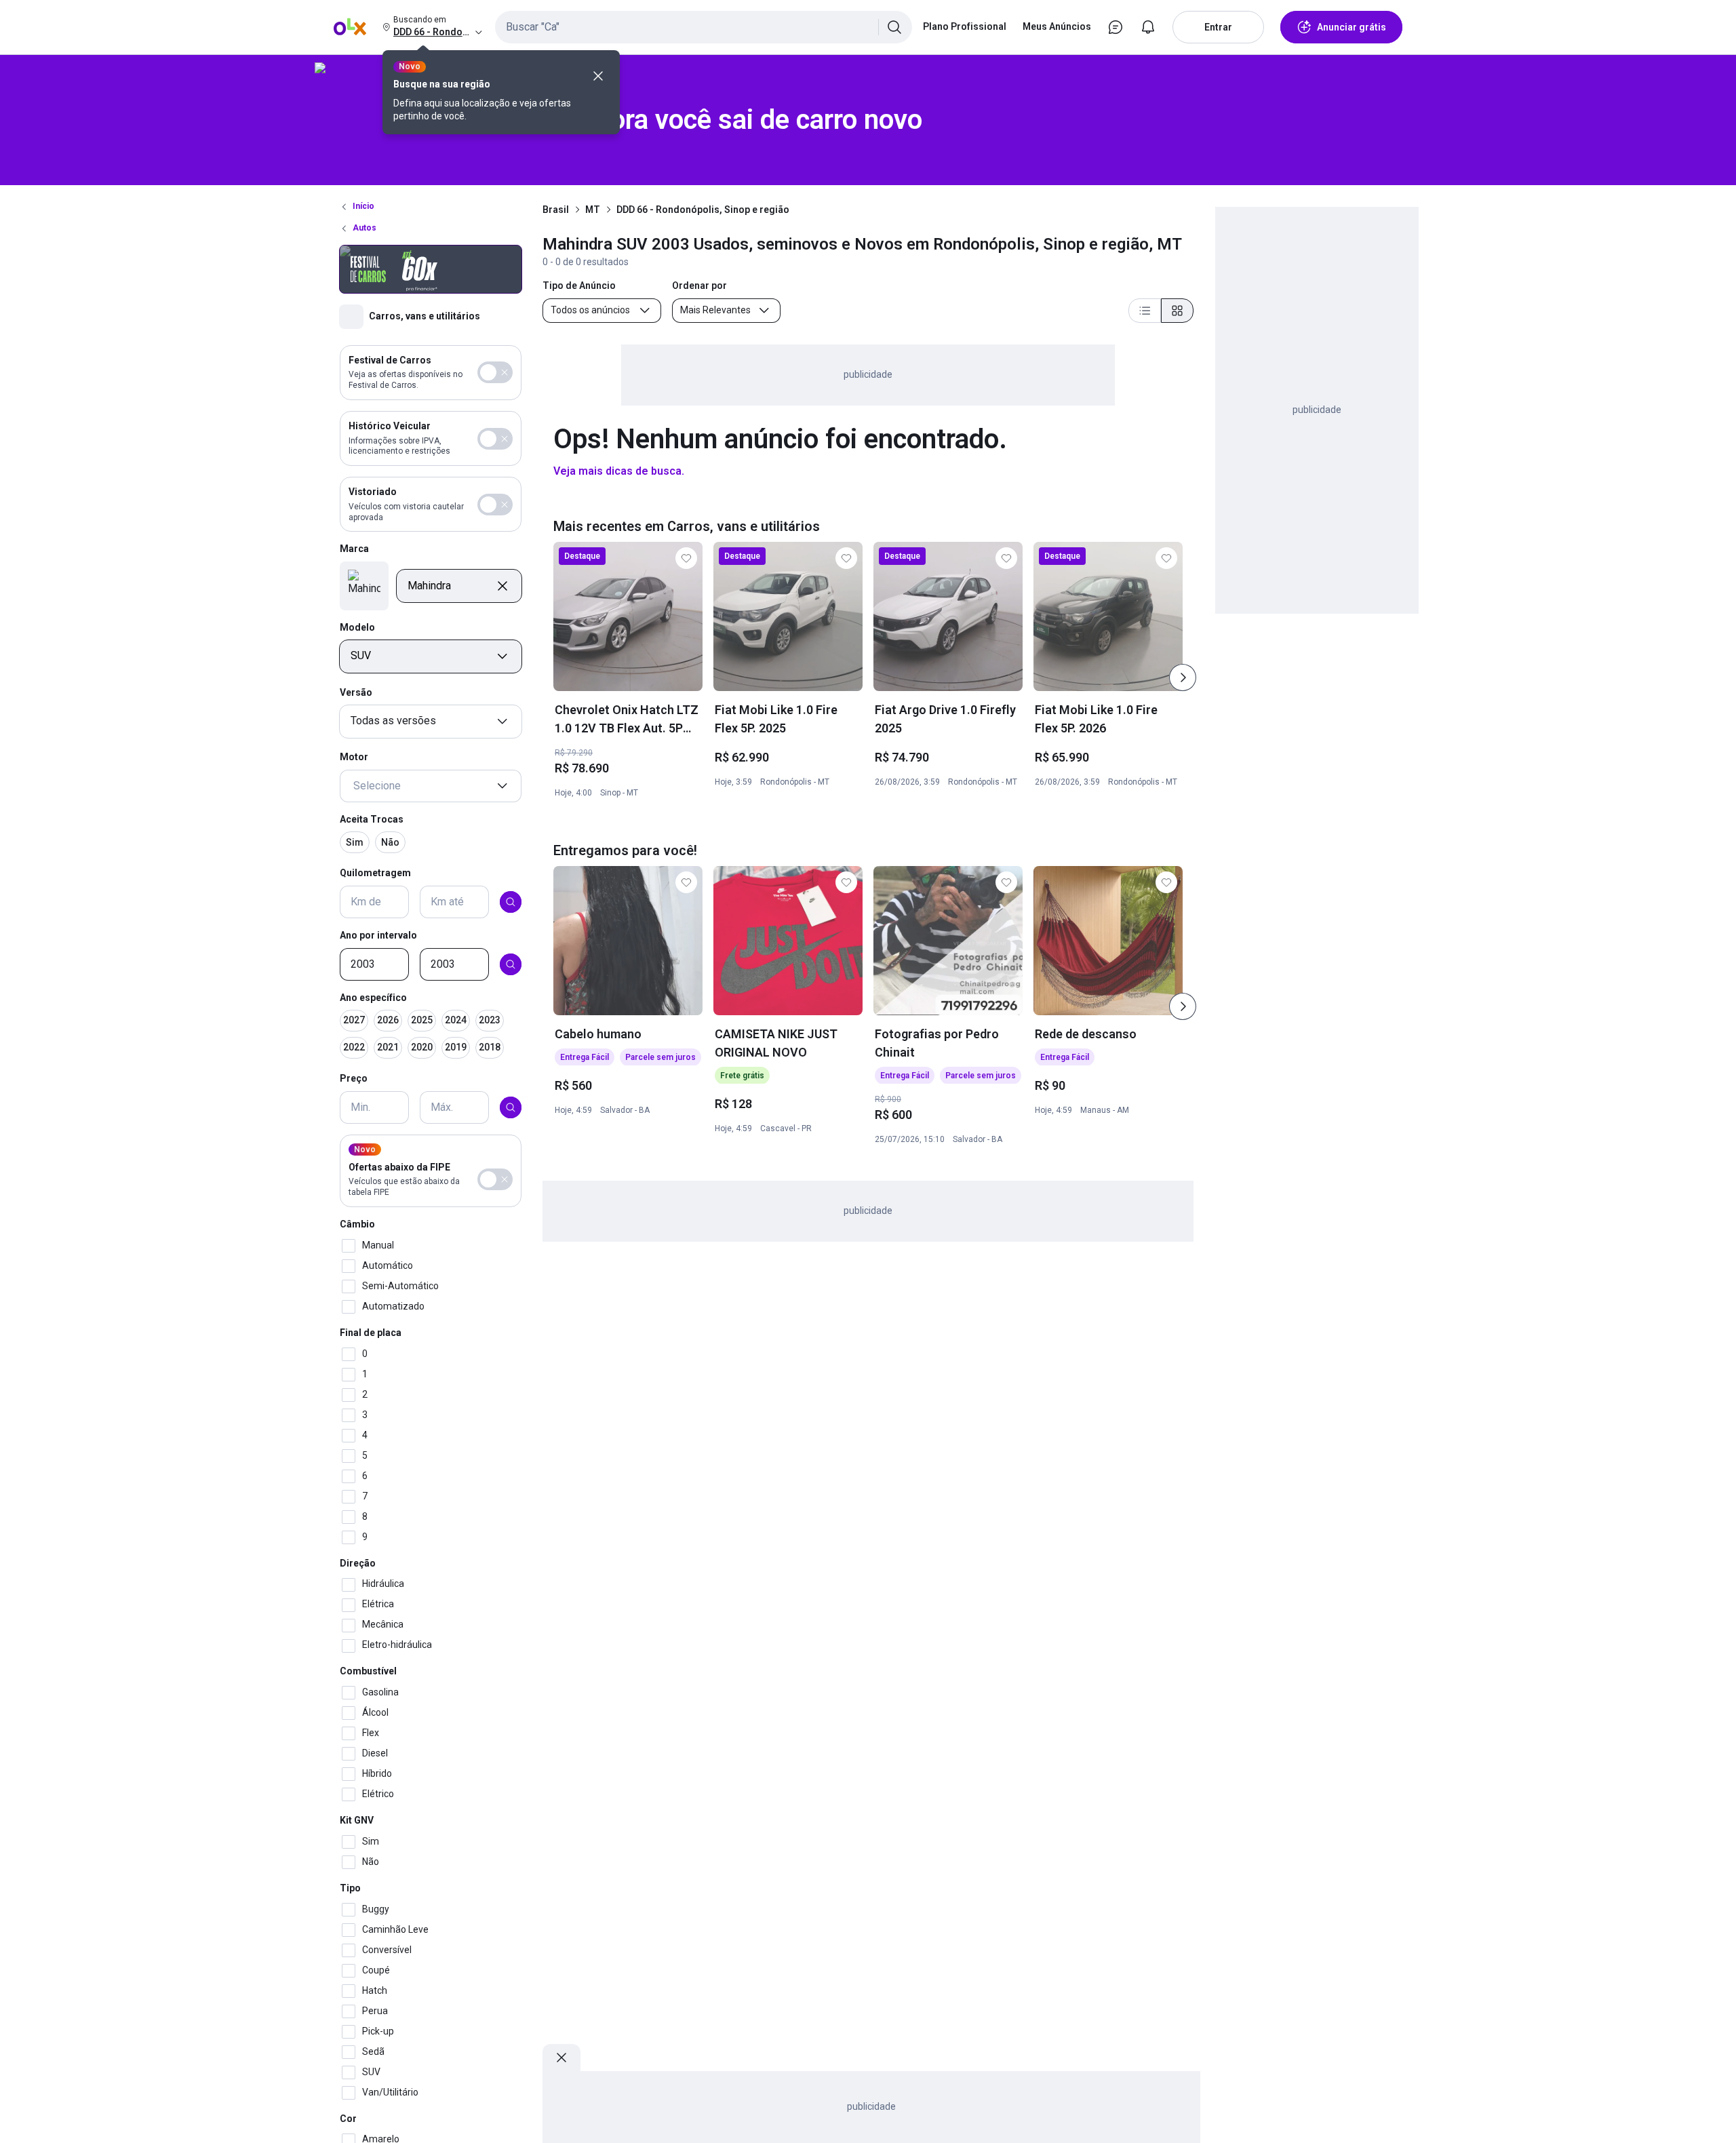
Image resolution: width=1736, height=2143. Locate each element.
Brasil (556, 210)
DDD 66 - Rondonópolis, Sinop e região (703, 210)
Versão (356, 692)
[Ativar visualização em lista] (1145, 311)
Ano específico (373, 998)
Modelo (357, 627)
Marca (354, 549)
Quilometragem (375, 873)
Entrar (1218, 27)
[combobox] (704, 27)
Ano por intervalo (378, 935)
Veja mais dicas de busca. (619, 471)
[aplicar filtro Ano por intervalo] (511, 964)
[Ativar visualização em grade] (1177, 311)
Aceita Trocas (372, 819)
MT (593, 210)
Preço (354, 1079)
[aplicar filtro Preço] (511, 1107)
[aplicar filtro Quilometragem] (511, 902)
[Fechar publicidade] (561, 2058)
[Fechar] (598, 76)
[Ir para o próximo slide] (1183, 677)
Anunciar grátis (1352, 27)
